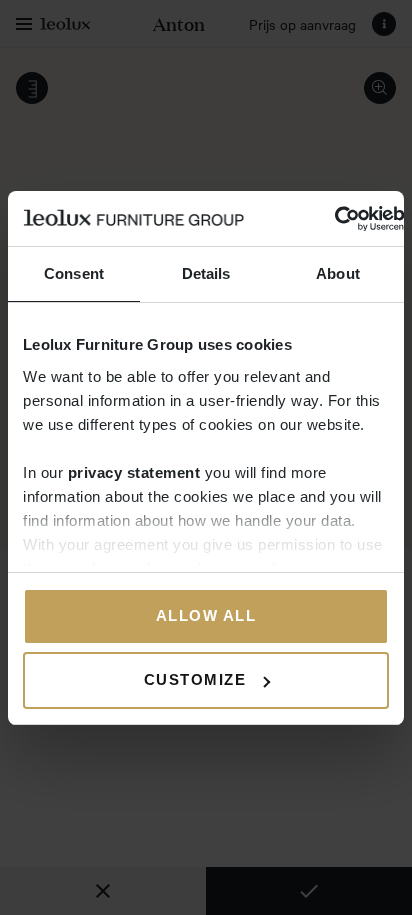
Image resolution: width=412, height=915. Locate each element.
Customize (195, 679)
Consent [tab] (74, 273)
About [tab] (338, 273)
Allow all (206, 615)
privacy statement (134, 472)
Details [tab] (206, 273)
